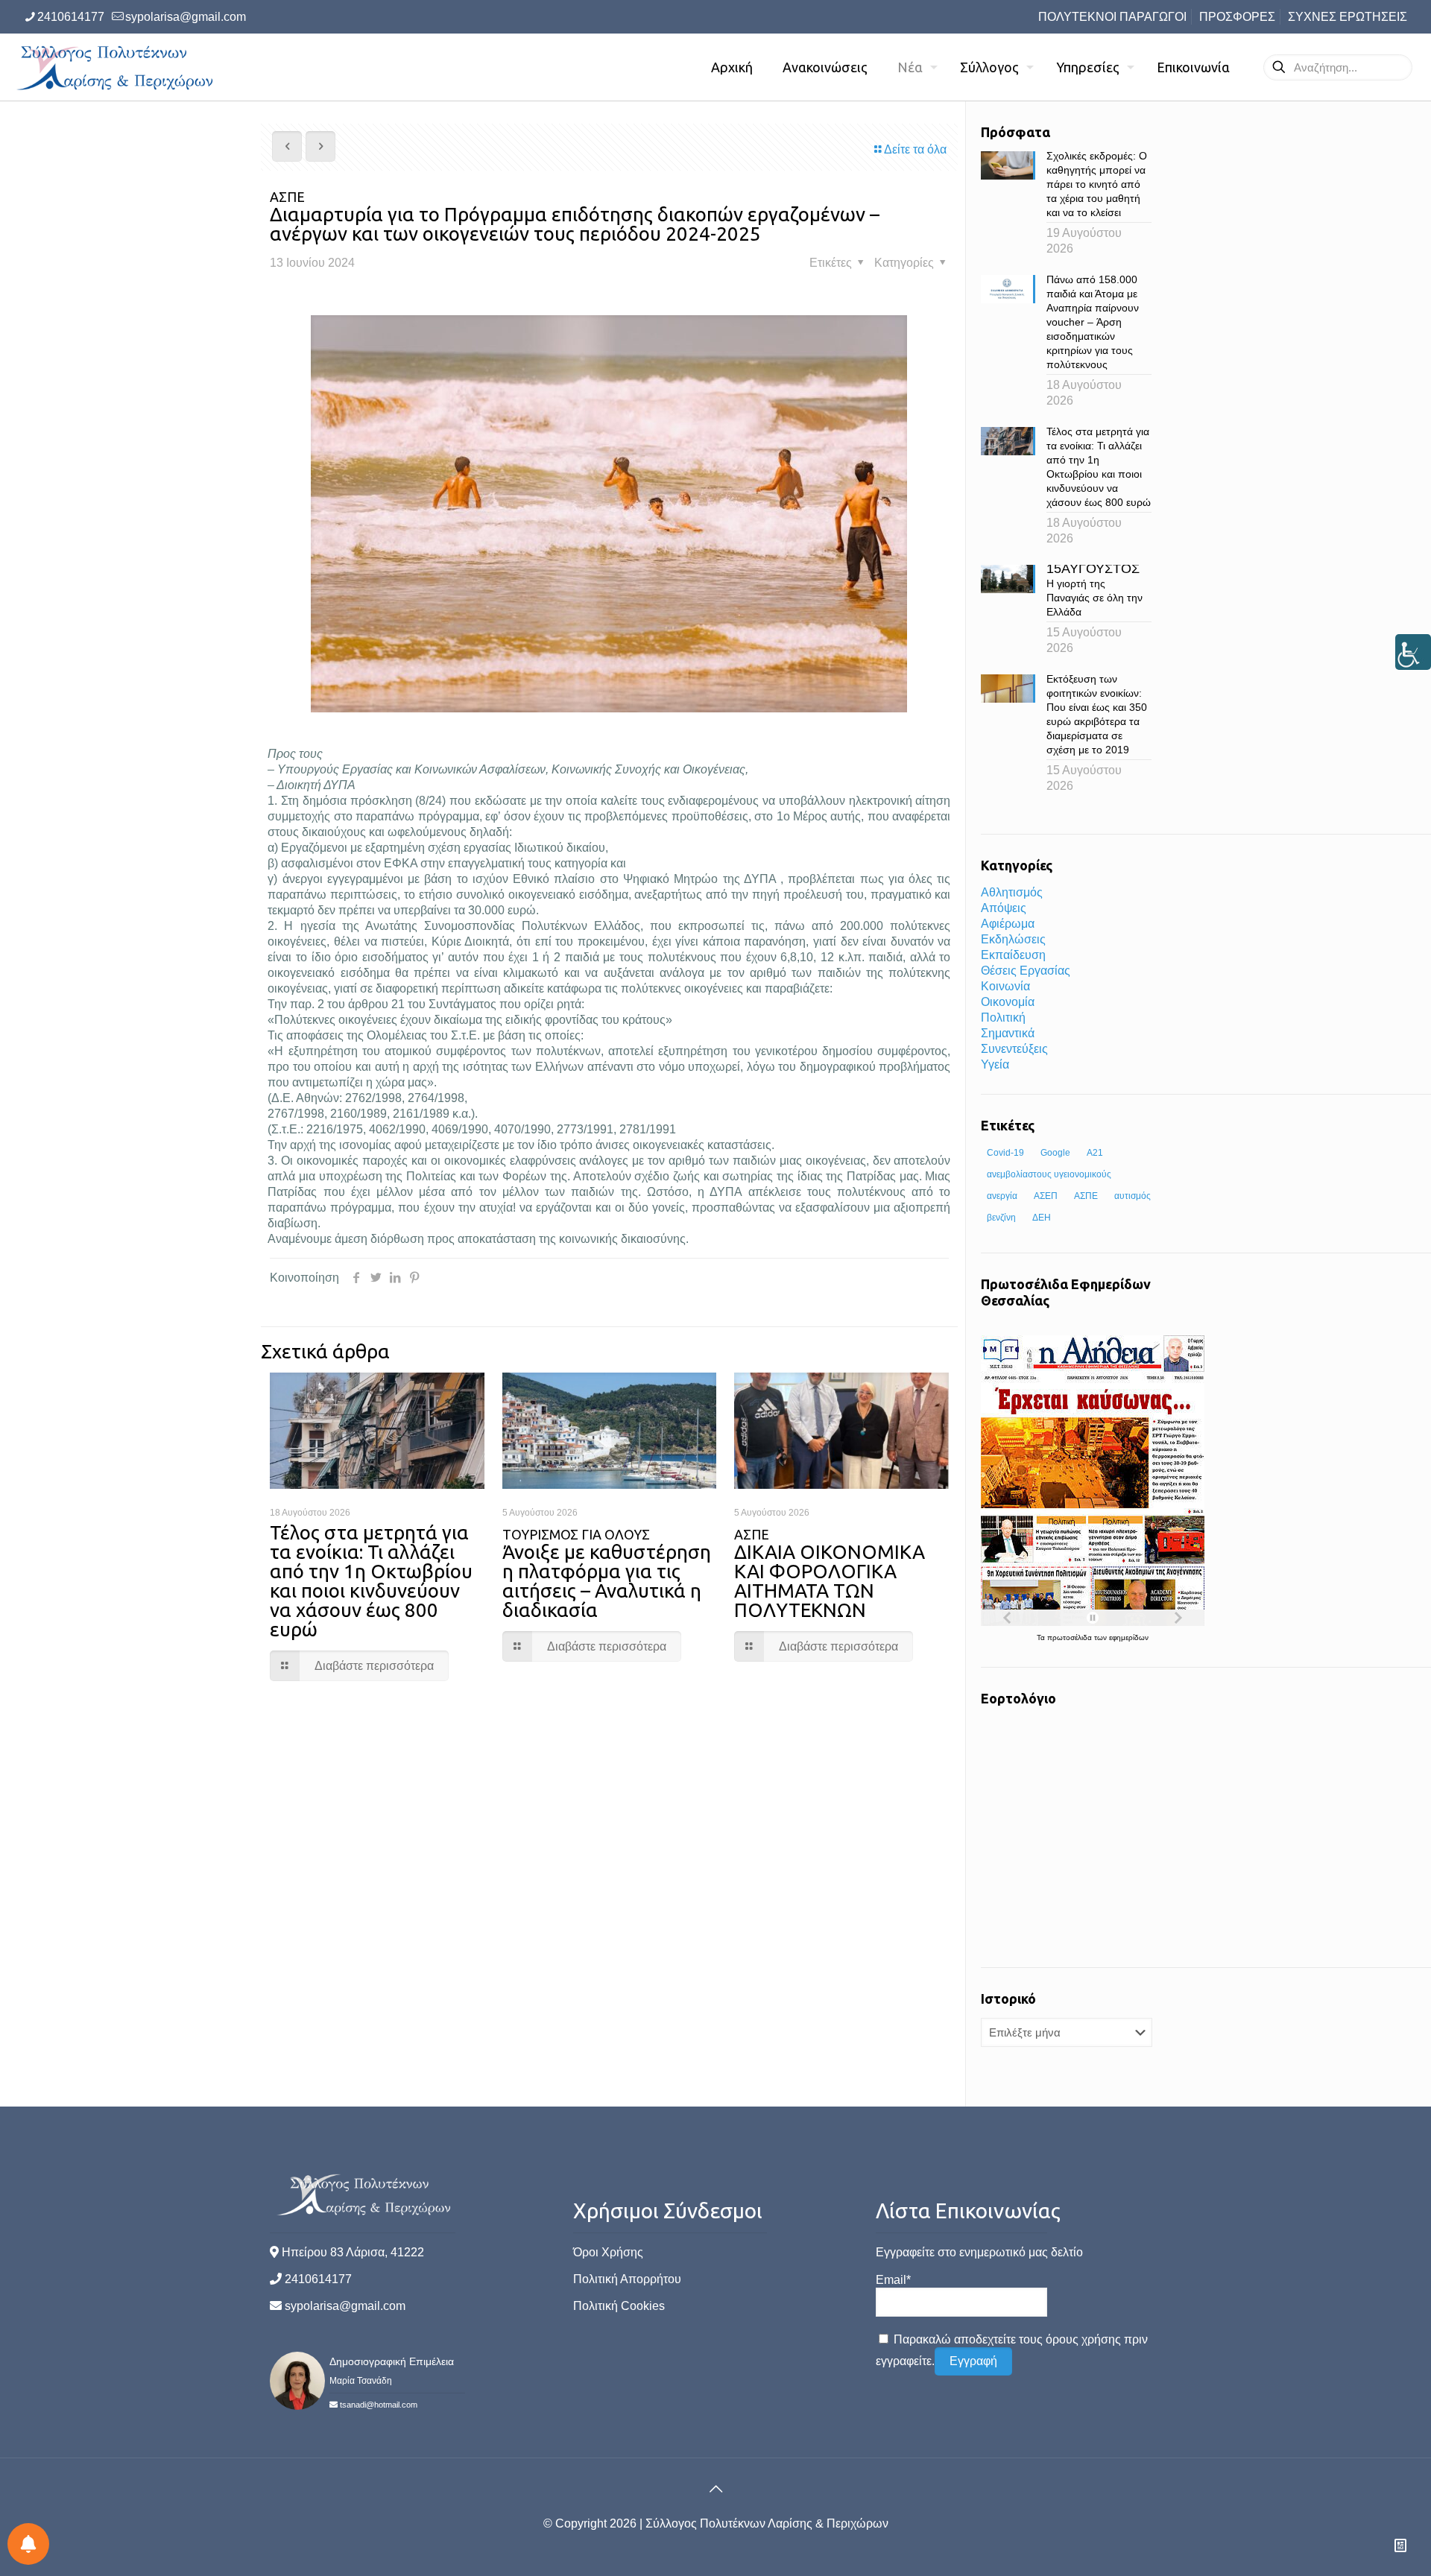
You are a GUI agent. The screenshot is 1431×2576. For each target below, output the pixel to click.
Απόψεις (1004, 908)
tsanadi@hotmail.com (379, 2405)
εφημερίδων (1129, 1637)
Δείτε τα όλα (915, 149)
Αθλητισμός (1012, 892)
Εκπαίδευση (1013, 955)
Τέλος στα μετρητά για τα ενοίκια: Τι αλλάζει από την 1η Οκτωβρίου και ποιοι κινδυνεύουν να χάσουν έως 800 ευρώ (371, 1581)
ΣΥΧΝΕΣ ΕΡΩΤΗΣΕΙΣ (1348, 17)
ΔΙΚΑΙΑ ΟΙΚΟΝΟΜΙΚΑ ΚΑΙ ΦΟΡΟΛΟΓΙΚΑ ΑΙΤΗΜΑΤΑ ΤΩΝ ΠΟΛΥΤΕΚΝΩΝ (830, 1574)
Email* (893, 2280)
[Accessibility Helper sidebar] (1413, 652)
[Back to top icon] (715, 2489)
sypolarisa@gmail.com (186, 17)
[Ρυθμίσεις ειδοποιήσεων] (28, 2544)
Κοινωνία (1005, 986)
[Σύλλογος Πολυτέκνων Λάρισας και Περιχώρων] (117, 67)
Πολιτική (1003, 1018)
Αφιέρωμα (1008, 924)
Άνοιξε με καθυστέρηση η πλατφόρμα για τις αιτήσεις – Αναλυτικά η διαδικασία (607, 1574)
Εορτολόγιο (1018, 1698)
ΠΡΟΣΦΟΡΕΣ (1237, 17)
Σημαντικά (1008, 1033)
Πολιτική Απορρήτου (627, 2279)
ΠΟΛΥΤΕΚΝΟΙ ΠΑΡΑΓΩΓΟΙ (1112, 17)
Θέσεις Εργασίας (1026, 971)
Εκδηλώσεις (1013, 939)
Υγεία (995, 1064)
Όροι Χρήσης (608, 2252)
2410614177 (71, 17)
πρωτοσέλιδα (1071, 1637)
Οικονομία (1008, 1002)
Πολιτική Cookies (619, 2306)
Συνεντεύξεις (1014, 1049)
